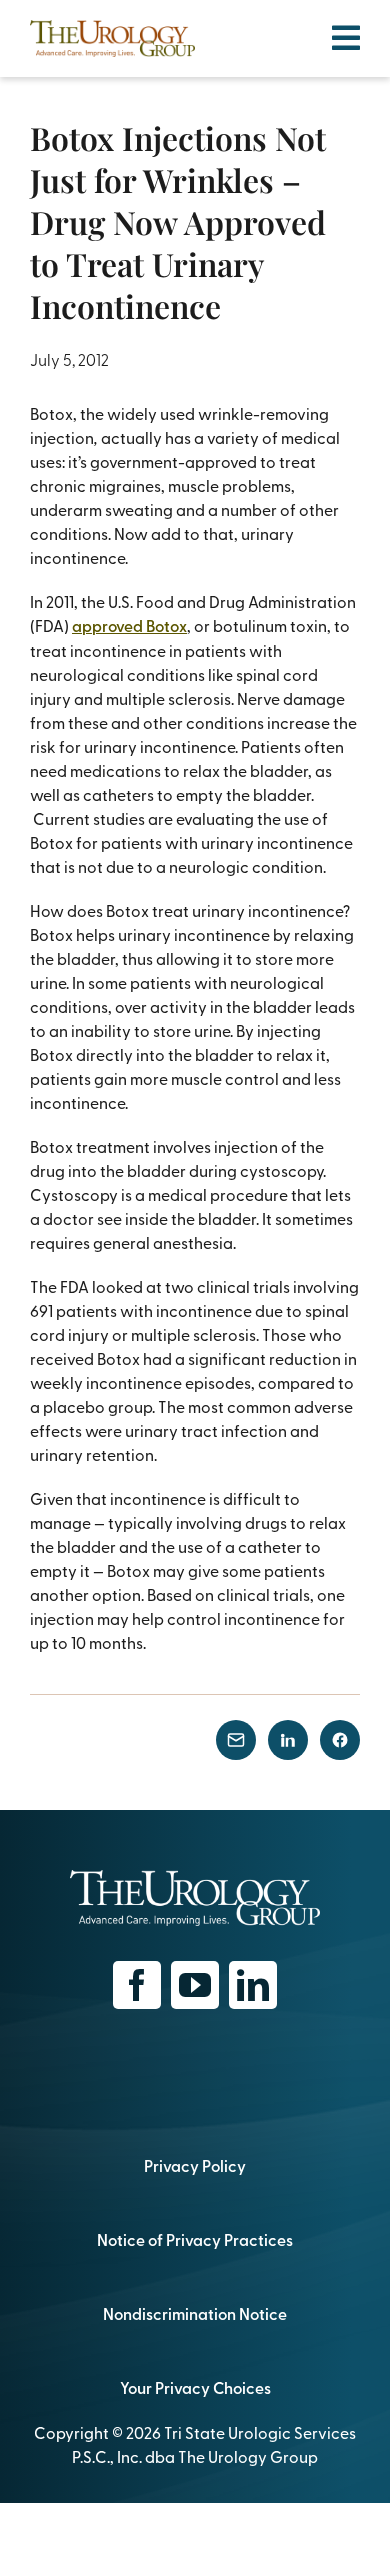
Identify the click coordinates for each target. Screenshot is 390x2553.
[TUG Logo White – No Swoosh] (195, 1878)
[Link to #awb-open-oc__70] (346, 38)
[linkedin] (253, 1985)
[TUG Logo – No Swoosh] (112, 28)
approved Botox (129, 625)
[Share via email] (236, 1740)
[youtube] (195, 1985)
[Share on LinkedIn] (288, 1740)
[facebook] (137, 1985)
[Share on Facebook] (340, 1740)
